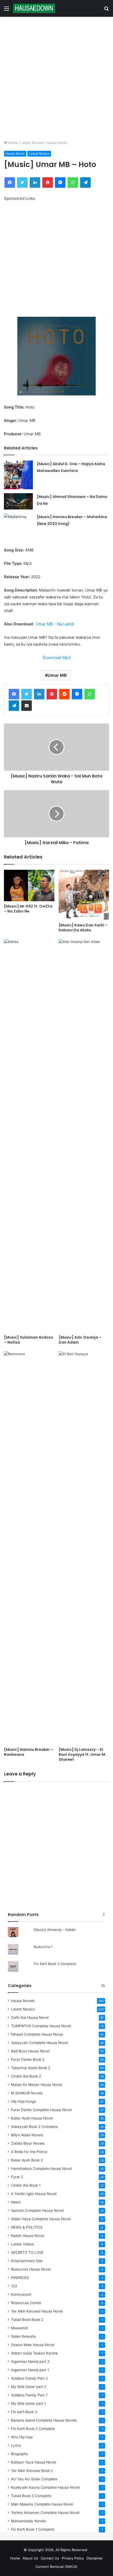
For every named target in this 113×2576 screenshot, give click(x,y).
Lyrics (16, 2445)
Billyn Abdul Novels (27, 2135)
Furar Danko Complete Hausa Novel (41, 2110)
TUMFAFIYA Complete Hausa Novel (41, 2026)
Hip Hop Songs (24, 2101)
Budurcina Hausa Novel (31, 2269)
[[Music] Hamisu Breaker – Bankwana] (29, 1548)
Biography (20, 2454)
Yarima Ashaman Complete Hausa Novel (45, 2513)
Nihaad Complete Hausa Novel (37, 2034)
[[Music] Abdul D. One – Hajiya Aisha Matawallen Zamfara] (18, 475)
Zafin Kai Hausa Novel (30, 2017)
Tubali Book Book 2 (27, 2320)
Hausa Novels (23, 2001)
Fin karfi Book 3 (24, 2412)
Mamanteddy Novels (29, 2521)
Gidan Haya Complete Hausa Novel (41, 2219)
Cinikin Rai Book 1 (26, 2185)
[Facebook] (10, 183)
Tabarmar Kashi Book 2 (31, 2068)
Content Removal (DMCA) (56, 2567)
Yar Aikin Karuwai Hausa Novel (37, 2311)
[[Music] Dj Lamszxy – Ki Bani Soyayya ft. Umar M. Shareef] (84, 1548)
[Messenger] (60, 183)
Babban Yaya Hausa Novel (34, 2462)
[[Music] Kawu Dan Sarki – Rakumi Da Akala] (84, 895)
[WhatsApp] (73, 183)
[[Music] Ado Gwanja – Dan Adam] (84, 1136)
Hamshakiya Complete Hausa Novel (41, 2169)
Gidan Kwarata (23, 2336)
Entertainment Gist (27, 2261)
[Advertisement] (56, 78)
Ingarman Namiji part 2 (30, 2362)
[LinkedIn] (35, 183)
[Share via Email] (27, 706)
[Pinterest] (48, 183)
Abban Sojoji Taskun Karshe (34, 2353)
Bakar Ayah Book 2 (27, 2160)
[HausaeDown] (34, 8)
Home (12, 143)
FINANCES (20, 2278)
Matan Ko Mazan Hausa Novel (37, 2085)
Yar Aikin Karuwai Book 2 (32, 2471)
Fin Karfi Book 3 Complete (55, 1964)
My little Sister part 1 (28, 2403)
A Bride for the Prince (29, 2152)
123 (14, 2286)
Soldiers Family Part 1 (29, 2395)
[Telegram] (85, 183)
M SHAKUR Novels (27, 2093)
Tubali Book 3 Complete (31, 2496)
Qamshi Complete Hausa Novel (37, 2210)
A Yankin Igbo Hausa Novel (34, 2194)
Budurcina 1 (43, 1947)
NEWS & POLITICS (27, 2227)
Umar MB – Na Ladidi (54, 624)
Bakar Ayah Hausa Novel (32, 2118)
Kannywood (21, 2294)
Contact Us (50, 2558)
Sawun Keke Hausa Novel (33, 2345)
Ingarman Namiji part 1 (30, 2370)
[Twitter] (22, 183)
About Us (30, 2558)
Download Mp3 (57, 658)
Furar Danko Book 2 (28, 2059)
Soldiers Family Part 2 (29, 2378)
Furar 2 (17, 2177)
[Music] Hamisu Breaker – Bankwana (29, 1752)
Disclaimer (95, 2558)
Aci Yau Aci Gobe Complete (34, 2479)
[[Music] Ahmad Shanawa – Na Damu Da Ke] (18, 501)
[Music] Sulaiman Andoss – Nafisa (29, 1340)
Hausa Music (57, 143)
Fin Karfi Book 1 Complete (33, 2529)
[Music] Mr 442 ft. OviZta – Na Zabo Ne (28, 909)
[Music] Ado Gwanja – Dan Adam (80, 1340)
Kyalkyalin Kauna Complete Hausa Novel (45, 2487)
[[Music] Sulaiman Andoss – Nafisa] (29, 1136)
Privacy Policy (73, 2558)
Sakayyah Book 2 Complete (34, 2127)
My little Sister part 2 (29, 2387)
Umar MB (57, 675)
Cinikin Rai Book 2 (26, 2076)
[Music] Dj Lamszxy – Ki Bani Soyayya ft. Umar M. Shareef (82, 1754)
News (16, 2202)
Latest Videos (23, 2244)
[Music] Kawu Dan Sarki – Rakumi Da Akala (83, 928)
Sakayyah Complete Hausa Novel (39, 2043)
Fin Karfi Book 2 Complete (33, 2429)
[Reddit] (64, 694)
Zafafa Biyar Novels (28, 2143)
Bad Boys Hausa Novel (30, 2051)
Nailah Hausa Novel (28, 2236)
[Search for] (106, 10)
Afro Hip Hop (22, 2437)
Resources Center (26, 2303)
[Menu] (7, 10)
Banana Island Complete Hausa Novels (44, 2420)
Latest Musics (32, 143)
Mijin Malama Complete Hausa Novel (42, 2504)
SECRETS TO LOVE (27, 2252)
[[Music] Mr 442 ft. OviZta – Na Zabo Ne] (29, 885)
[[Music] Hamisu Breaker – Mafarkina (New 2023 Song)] (18, 524)
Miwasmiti (19, 2328)
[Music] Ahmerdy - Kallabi (55, 1930)
